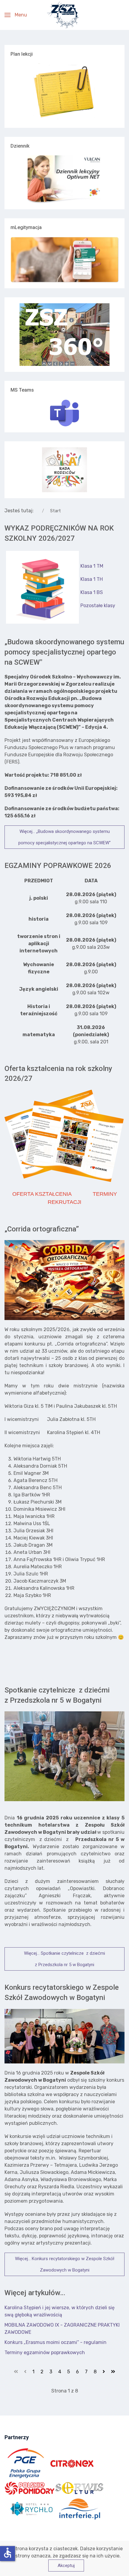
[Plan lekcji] (64, 93)
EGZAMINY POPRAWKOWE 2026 (58, 866)
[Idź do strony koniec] (113, 2372)
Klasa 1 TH (92, 579)
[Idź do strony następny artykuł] (104, 2372)
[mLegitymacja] (64, 260)
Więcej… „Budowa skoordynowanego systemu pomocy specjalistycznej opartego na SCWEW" (64, 837)
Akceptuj (66, 2566)
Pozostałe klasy (98, 606)
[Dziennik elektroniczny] (64, 179)
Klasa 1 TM (92, 566)
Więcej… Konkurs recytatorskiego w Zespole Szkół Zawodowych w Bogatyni (65, 2264)
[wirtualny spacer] (64, 335)
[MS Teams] (64, 413)
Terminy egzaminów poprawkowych (45, 2353)
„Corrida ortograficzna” (42, 1229)
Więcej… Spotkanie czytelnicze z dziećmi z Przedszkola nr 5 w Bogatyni (64, 1959)
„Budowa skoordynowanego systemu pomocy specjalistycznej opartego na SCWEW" (64, 652)
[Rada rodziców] (64, 469)
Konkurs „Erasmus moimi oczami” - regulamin (55, 2342)
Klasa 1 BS (92, 592)
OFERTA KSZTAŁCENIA (42, 1194)
